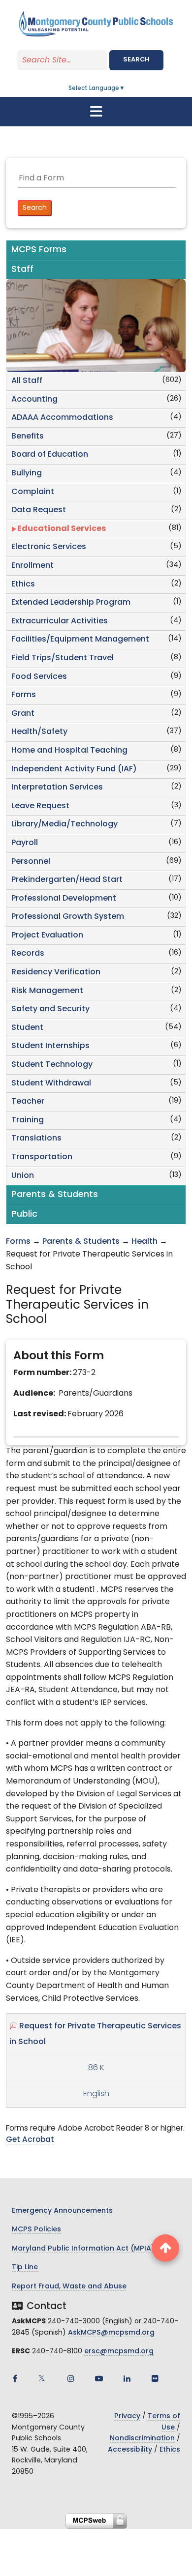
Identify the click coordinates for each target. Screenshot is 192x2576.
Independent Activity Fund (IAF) (74, 769)
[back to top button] (165, 2248)
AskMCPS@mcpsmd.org (111, 2333)
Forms (24, 695)
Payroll (25, 843)
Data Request (39, 510)
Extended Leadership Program (71, 603)
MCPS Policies (36, 2230)
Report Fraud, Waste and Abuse (69, 2287)
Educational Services (62, 529)
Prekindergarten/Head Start (67, 880)
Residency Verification (56, 972)
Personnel (31, 862)
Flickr (155, 2378)
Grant (23, 714)
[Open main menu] (96, 112)
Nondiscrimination (142, 2439)
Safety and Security (50, 1009)
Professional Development (64, 899)
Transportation (42, 1157)
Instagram (71, 2378)
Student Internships (50, 1046)
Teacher (28, 1102)
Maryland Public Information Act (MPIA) (83, 2249)
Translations (36, 1139)
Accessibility (130, 2450)
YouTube (99, 2378)
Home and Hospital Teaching (69, 751)
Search (136, 60)
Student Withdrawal (51, 1083)
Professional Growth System (68, 917)
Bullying (27, 473)
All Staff (27, 381)
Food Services (39, 677)
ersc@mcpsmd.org (119, 2352)
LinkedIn (127, 2378)
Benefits (28, 437)
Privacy (127, 2416)
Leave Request (40, 806)
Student (27, 1028)
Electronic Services (49, 547)
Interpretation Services (57, 788)
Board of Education (50, 455)
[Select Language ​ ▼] (126, 88)
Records (28, 954)
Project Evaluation (47, 936)
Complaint (33, 492)
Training (28, 1120)
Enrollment (32, 566)
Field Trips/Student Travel (63, 658)
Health (144, 1242)
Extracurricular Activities (60, 621)
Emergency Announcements (62, 2211)
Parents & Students (81, 1242)
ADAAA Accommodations (62, 418)
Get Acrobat (30, 2140)
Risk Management (47, 991)
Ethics (23, 585)
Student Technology (52, 1065)
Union (23, 1176)
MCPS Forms (39, 250)
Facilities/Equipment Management (80, 640)
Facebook (15, 2378)
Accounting (34, 400)
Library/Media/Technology (64, 824)
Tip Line (25, 2268)
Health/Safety (39, 732)
